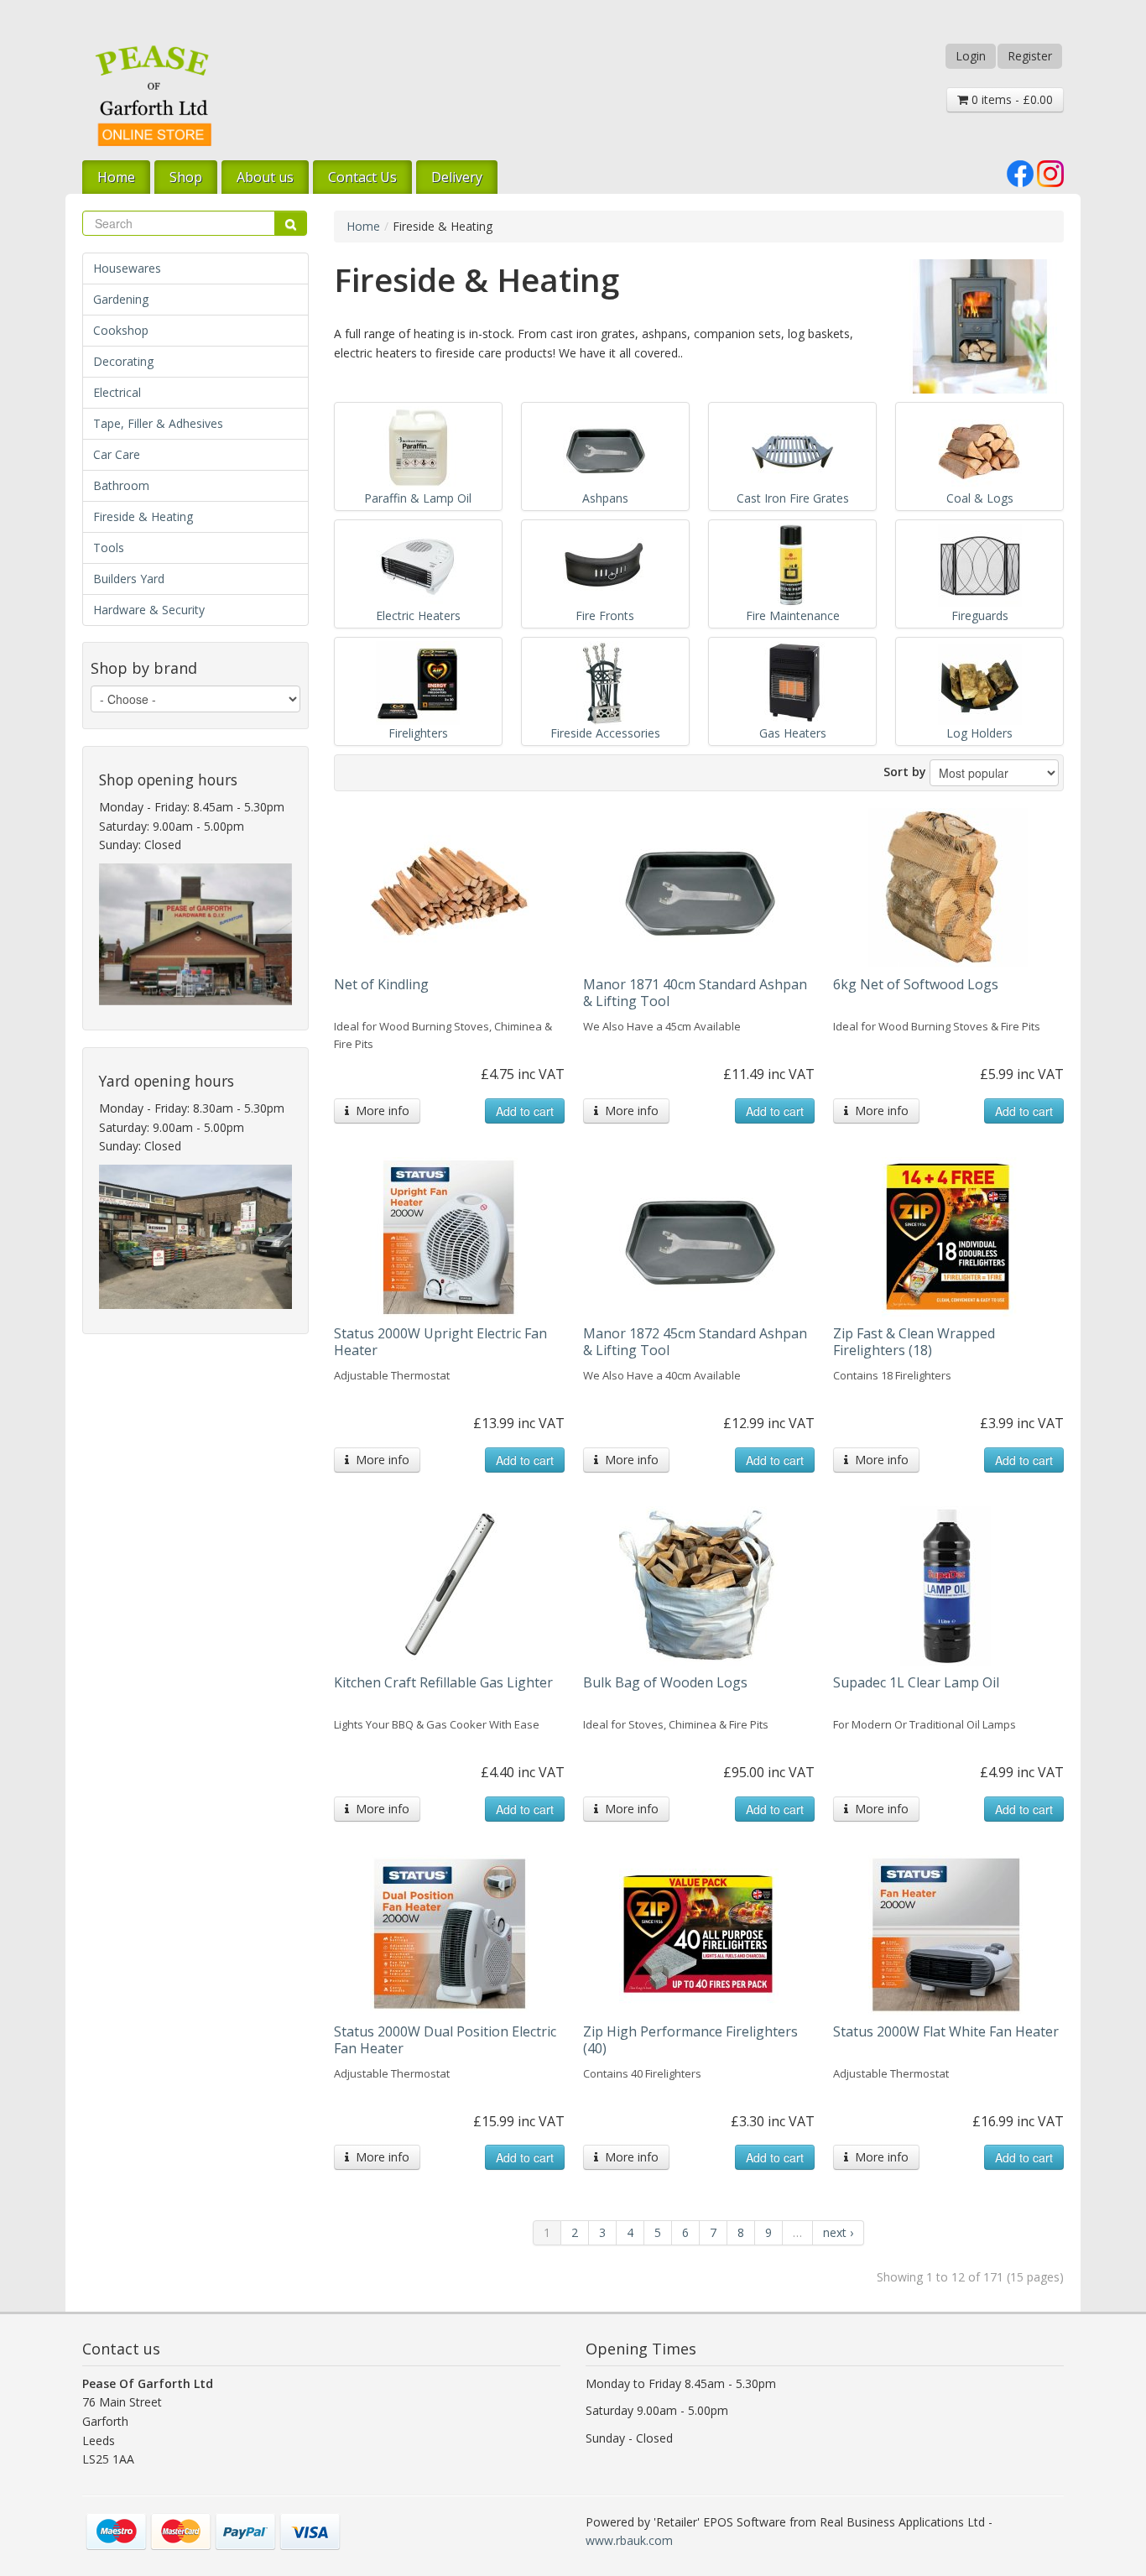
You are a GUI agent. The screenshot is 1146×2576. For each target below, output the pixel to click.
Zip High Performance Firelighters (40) (690, 2040)
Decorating (123, 361)
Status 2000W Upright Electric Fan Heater (440, 1342)
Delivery (457, 177)
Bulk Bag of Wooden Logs (665, 1682)
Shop (186, 177)
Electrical (117, 392)
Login (971, 56)
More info (379, 1111)
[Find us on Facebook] (1020, 172)
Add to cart (525, 1111)
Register (1030, 56)
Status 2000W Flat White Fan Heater (946, 2031)
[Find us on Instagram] (1050, 172)
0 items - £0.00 (1011, 99)
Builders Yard (129, 579)
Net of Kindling (381, 984)
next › (838, 2232)
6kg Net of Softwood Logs (916, 984)
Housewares (127, 268)
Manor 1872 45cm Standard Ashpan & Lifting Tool (695, 1342)
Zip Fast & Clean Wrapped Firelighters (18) (914, 1342)
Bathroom (121, 485)
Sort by (905, 772)
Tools (109, 548)
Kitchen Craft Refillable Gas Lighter (443, 1682)
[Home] (154, 95)
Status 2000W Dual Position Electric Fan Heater (445, 2040)
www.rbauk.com (629, 2540)
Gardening (121, 299)
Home (116, 177)
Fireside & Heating (143, 516)
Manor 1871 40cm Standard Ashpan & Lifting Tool (695, 993)
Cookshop (121, 330)
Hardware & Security (149, 610)
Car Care (117, 454)
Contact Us (362, 177)
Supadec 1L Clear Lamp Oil (916, 1682)
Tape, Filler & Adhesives (158, 423)
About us (265, 177)
